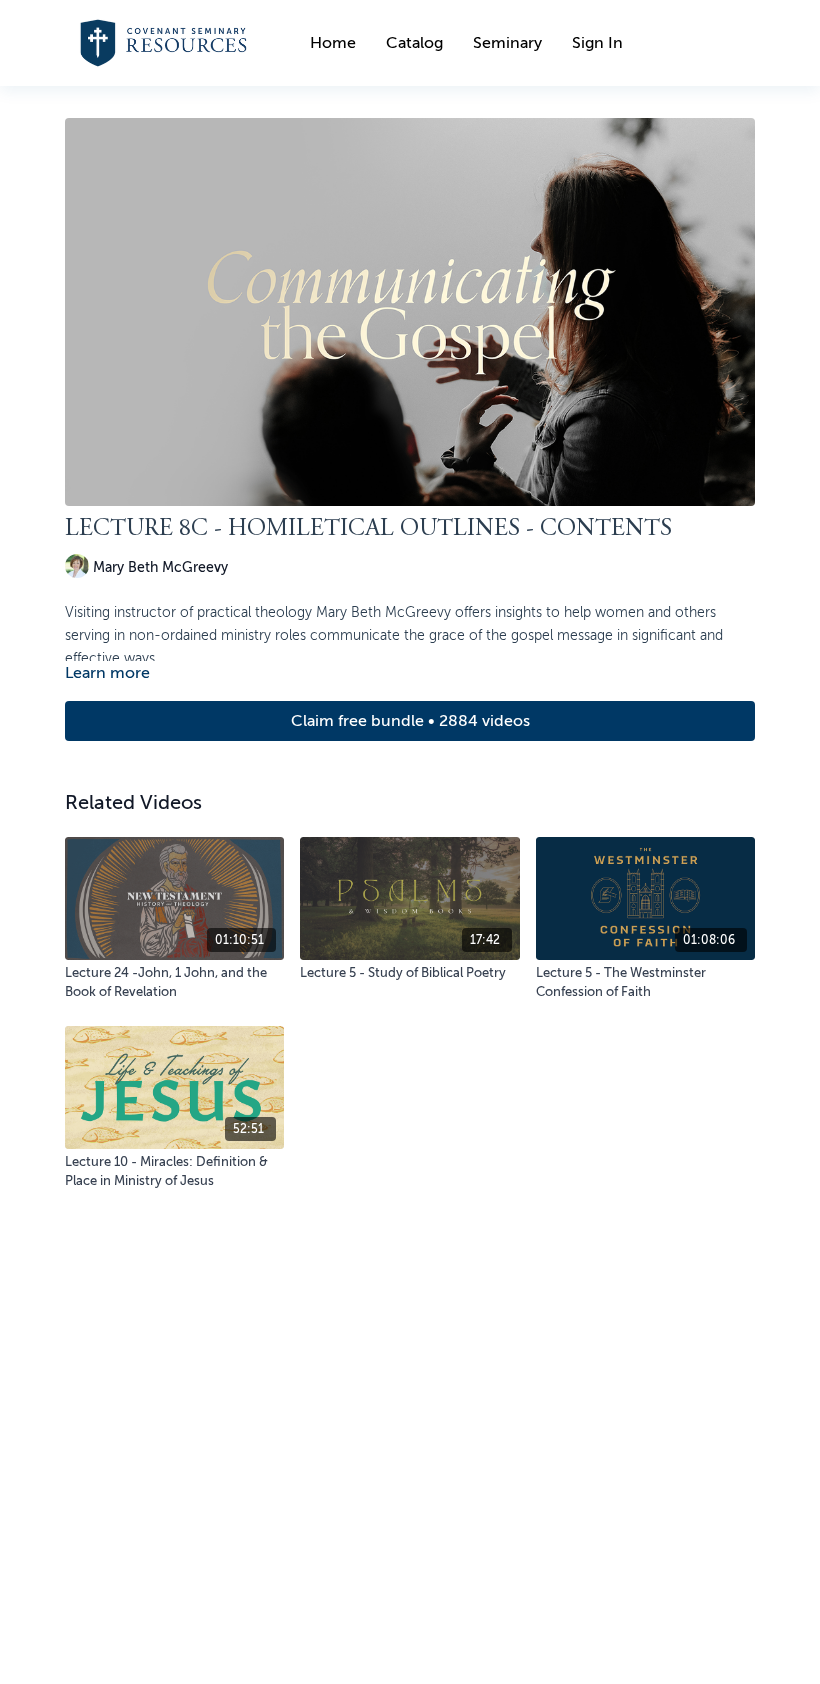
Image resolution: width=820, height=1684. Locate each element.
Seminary (507, 43)
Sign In (597, 43)
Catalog (414, 43)
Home (333, 43)
